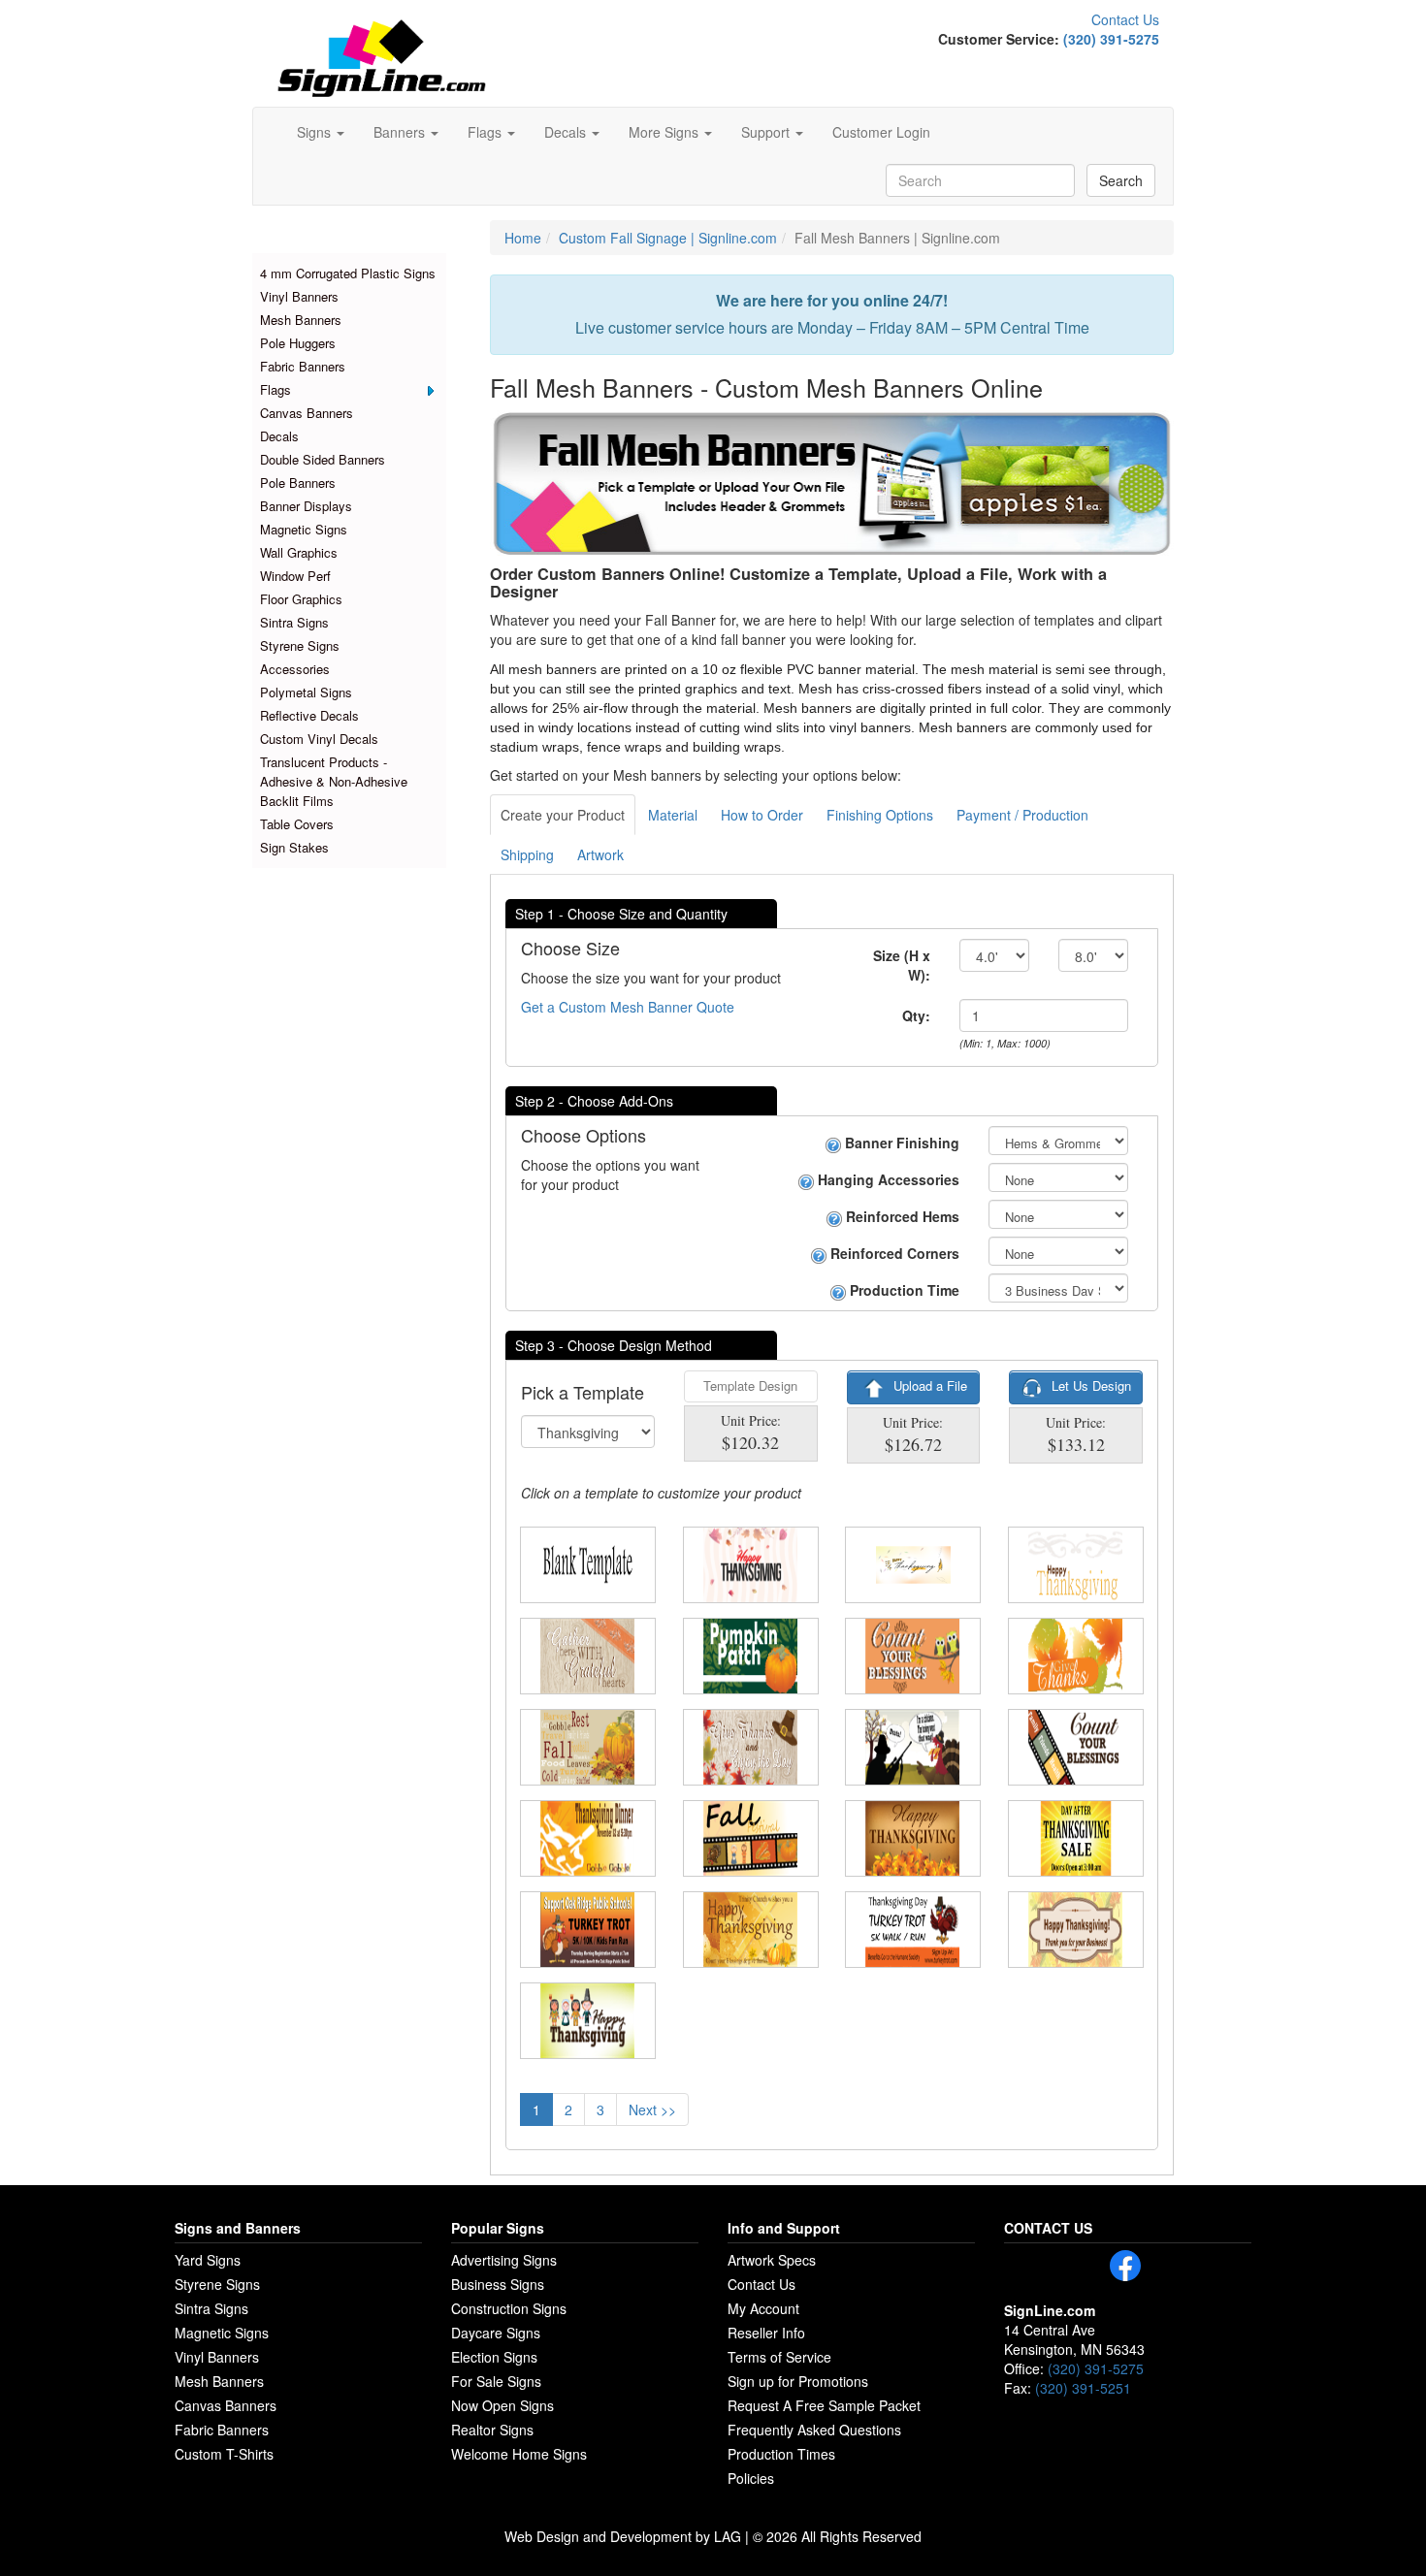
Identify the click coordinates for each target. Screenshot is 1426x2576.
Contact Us (1125, 19)
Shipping (527, 854)
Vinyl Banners (299, 296)
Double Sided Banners (323, 459)
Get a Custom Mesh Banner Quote (628, 1007)
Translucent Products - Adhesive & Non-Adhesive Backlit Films (334, 781)
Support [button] (767, 132)
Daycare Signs (496, 2333)
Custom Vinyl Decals (319, 739)
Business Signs (498, 2284)
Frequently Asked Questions (814, 2430)
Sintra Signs (294, 622)
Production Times (781, 2454)
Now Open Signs (502, 2405)
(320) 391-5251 (1083, 2388)
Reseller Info (766, 2333)
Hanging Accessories (887, 1179)
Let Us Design (1089, 1385)
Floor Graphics (301, 599)
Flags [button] (486, 132)
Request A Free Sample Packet (824, 2405)
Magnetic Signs (304, 529)
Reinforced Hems (901, 1216)
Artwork (600, 854)
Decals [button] (567, 132)
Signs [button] (316, 132)
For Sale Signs (496, 2381)
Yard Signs (208, 2260)
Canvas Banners (307, 413)
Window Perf (295, 576)
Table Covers (297, 824)
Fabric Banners (303, 366)
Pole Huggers (298, 343)
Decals (279, 436)
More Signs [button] (665, 132)
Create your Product (563, 815)
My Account (763, 2308)
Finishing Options (880, 815)
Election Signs (494, 2357)
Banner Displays (306, 506)
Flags (275, 389)
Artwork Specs (772, 2260)
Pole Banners (298, 483)
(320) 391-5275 (1111, 39)
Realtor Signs (492, 2430)
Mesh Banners (301, 320)
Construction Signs (509, 2308)
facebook (1125, 2266)
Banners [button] (401, 132)
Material (673, 815)
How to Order (762, 815)
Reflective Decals (309, 715)
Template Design (750, 1385)
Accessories (295, 669)
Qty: (916, 1015)
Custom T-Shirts (224, 2454)
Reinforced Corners (893, 1253)
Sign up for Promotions (798, 2381)
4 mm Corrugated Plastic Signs (348, 273)
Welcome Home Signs (519, 2454)
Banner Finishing (900, 1143)
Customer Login (881, 132)
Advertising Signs (504, 2260)
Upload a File (928, 1385)
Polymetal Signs (306, 692)
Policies (751, 2478)
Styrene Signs (300, 645)
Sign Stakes (294, 847)
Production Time (903, 1290)
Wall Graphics (299, 552)
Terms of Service (779, 2357)
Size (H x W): (902, 965)
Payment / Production (1022, 815)
